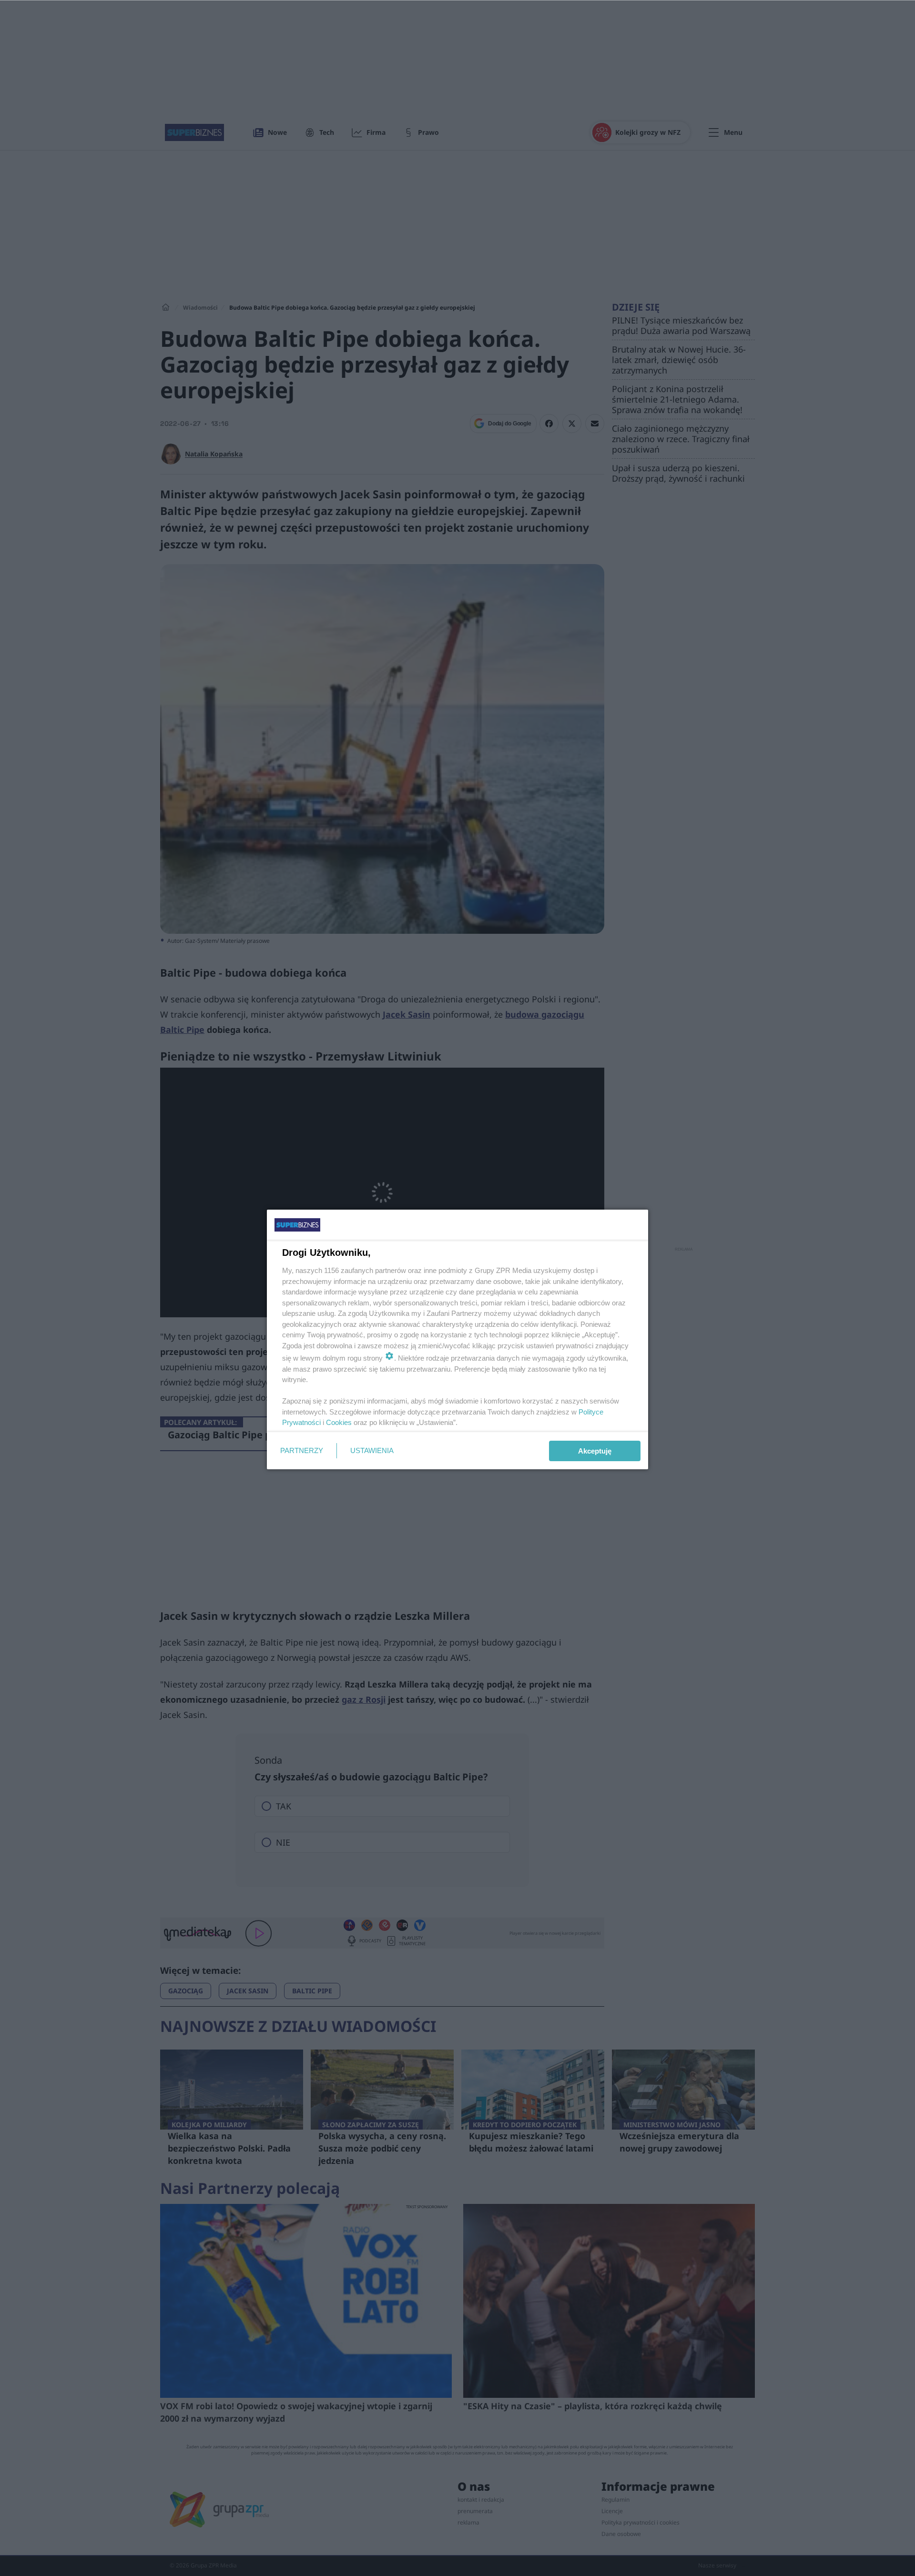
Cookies (339, 1422)
